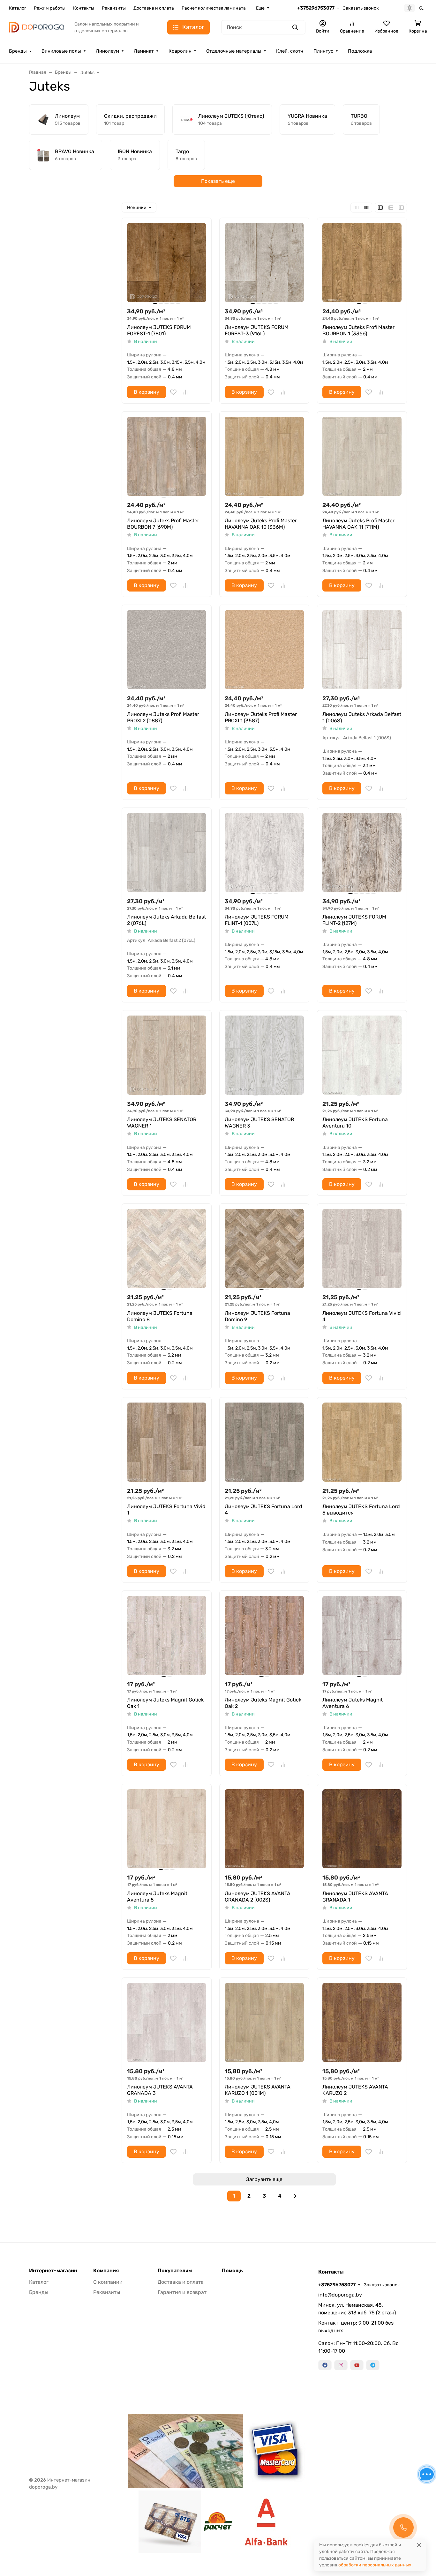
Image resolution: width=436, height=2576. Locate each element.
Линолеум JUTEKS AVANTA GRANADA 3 (160, 2090)
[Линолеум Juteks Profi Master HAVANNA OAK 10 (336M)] (264, 456)
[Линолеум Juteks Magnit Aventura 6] (362, 1635)
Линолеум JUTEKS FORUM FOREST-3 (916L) (257, 330)
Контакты (84, 8)
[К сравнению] (185, 392)
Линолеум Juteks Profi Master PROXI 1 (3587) (261, 717)
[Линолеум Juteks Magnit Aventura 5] (167, 1829)
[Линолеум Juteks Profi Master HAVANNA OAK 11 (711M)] (362, 456)
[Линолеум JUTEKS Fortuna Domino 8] (167, 1248)
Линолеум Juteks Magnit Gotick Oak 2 (263, 1703)
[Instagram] (341, 2365)
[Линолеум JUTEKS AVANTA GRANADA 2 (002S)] (264, 1829)
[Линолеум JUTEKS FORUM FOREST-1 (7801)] (167, 263)
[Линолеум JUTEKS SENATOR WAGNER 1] (167, 1055)
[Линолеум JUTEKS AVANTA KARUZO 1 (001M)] (264, 2022)
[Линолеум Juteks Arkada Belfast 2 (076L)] (167, 852)
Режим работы (50, 8)
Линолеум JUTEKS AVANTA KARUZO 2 (355, 2090)
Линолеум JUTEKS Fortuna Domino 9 (257, 1316)
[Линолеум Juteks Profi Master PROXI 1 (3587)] (264, 650)
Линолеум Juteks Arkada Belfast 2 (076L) (166, 920)
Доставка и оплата (154, 8)
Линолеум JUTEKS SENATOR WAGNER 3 (259, 1123)
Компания (106, 2271)
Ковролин (180, 51)
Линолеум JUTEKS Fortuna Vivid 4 (362, 1316)
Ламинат (144, 51)
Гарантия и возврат (182, 2292)
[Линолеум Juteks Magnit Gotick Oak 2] (264, 1635)
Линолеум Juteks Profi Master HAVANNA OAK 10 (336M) (261, 524)
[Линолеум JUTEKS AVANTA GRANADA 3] (167, 2022)
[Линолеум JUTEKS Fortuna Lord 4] (264, 1442)
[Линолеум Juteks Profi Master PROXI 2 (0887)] (167, 650)
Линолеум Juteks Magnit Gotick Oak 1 (165, 1703)
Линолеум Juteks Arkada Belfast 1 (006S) (362, 717)
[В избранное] (173, 392)
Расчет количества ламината (214, 8)
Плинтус (323, 51)
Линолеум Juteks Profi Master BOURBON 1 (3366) (358, 330)
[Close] (419, 2545)
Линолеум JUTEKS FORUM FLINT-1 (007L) (257, 920)
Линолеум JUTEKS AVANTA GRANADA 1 (355, 1897)
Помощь (232, 2271)
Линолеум (107, 51)
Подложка (360, 51)
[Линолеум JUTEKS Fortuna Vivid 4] (362, 1248)
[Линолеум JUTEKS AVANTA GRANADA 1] (362, 1829)
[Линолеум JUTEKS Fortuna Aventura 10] (362, 1055)
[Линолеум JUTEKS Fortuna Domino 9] (264, 1248)
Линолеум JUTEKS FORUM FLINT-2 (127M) (354, 920)
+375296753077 (316, 8)
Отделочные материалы (234, 51)
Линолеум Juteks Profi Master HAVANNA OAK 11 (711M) (358, 524)
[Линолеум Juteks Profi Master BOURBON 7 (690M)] (167, 456)
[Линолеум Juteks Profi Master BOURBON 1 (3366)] (362, 263)
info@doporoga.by (340, 2295)
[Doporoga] (37, 27)
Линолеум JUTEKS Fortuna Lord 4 (263, 1510)
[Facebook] (325, 2365)
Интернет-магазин (53, 2271)
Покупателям (175, 2271)
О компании (108, 2282)
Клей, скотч (290, 51)
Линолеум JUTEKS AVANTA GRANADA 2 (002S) (258, 1897)
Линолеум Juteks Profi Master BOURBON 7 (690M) (163, 524)
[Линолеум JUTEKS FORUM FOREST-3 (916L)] (264, 263)
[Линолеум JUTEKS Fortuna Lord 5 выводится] (362, 1442)
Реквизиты (114, 8)
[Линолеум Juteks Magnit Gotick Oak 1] (167, 1635)
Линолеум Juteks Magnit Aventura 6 (353, 1703)
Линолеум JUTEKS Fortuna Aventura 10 (355, 1123)
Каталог (18, 8)
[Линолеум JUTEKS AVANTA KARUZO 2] (362, 2022)
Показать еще (218, 181)
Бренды (18, 51)
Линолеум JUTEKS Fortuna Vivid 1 (166, 1510)
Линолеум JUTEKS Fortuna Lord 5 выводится (361, 1510)
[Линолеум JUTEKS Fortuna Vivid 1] (167, 1442)
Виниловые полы (61, 51)
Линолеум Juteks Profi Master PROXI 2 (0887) (163, 717)
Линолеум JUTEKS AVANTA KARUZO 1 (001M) (258, 2090)
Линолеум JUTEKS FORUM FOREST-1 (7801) (159, 330)
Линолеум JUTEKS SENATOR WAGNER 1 (162, 1123)
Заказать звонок (361, 8)
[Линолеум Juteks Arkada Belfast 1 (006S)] (362, 650)
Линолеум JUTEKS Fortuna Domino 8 (160, 1316)
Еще (260, 8)
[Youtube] (357, 2365)
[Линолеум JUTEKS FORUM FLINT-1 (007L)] (264, 852)
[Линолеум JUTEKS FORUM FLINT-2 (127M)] (362, 852)
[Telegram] (373, 2365)
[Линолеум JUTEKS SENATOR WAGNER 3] (264, 1055)
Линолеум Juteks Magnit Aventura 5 (157, 1897)
